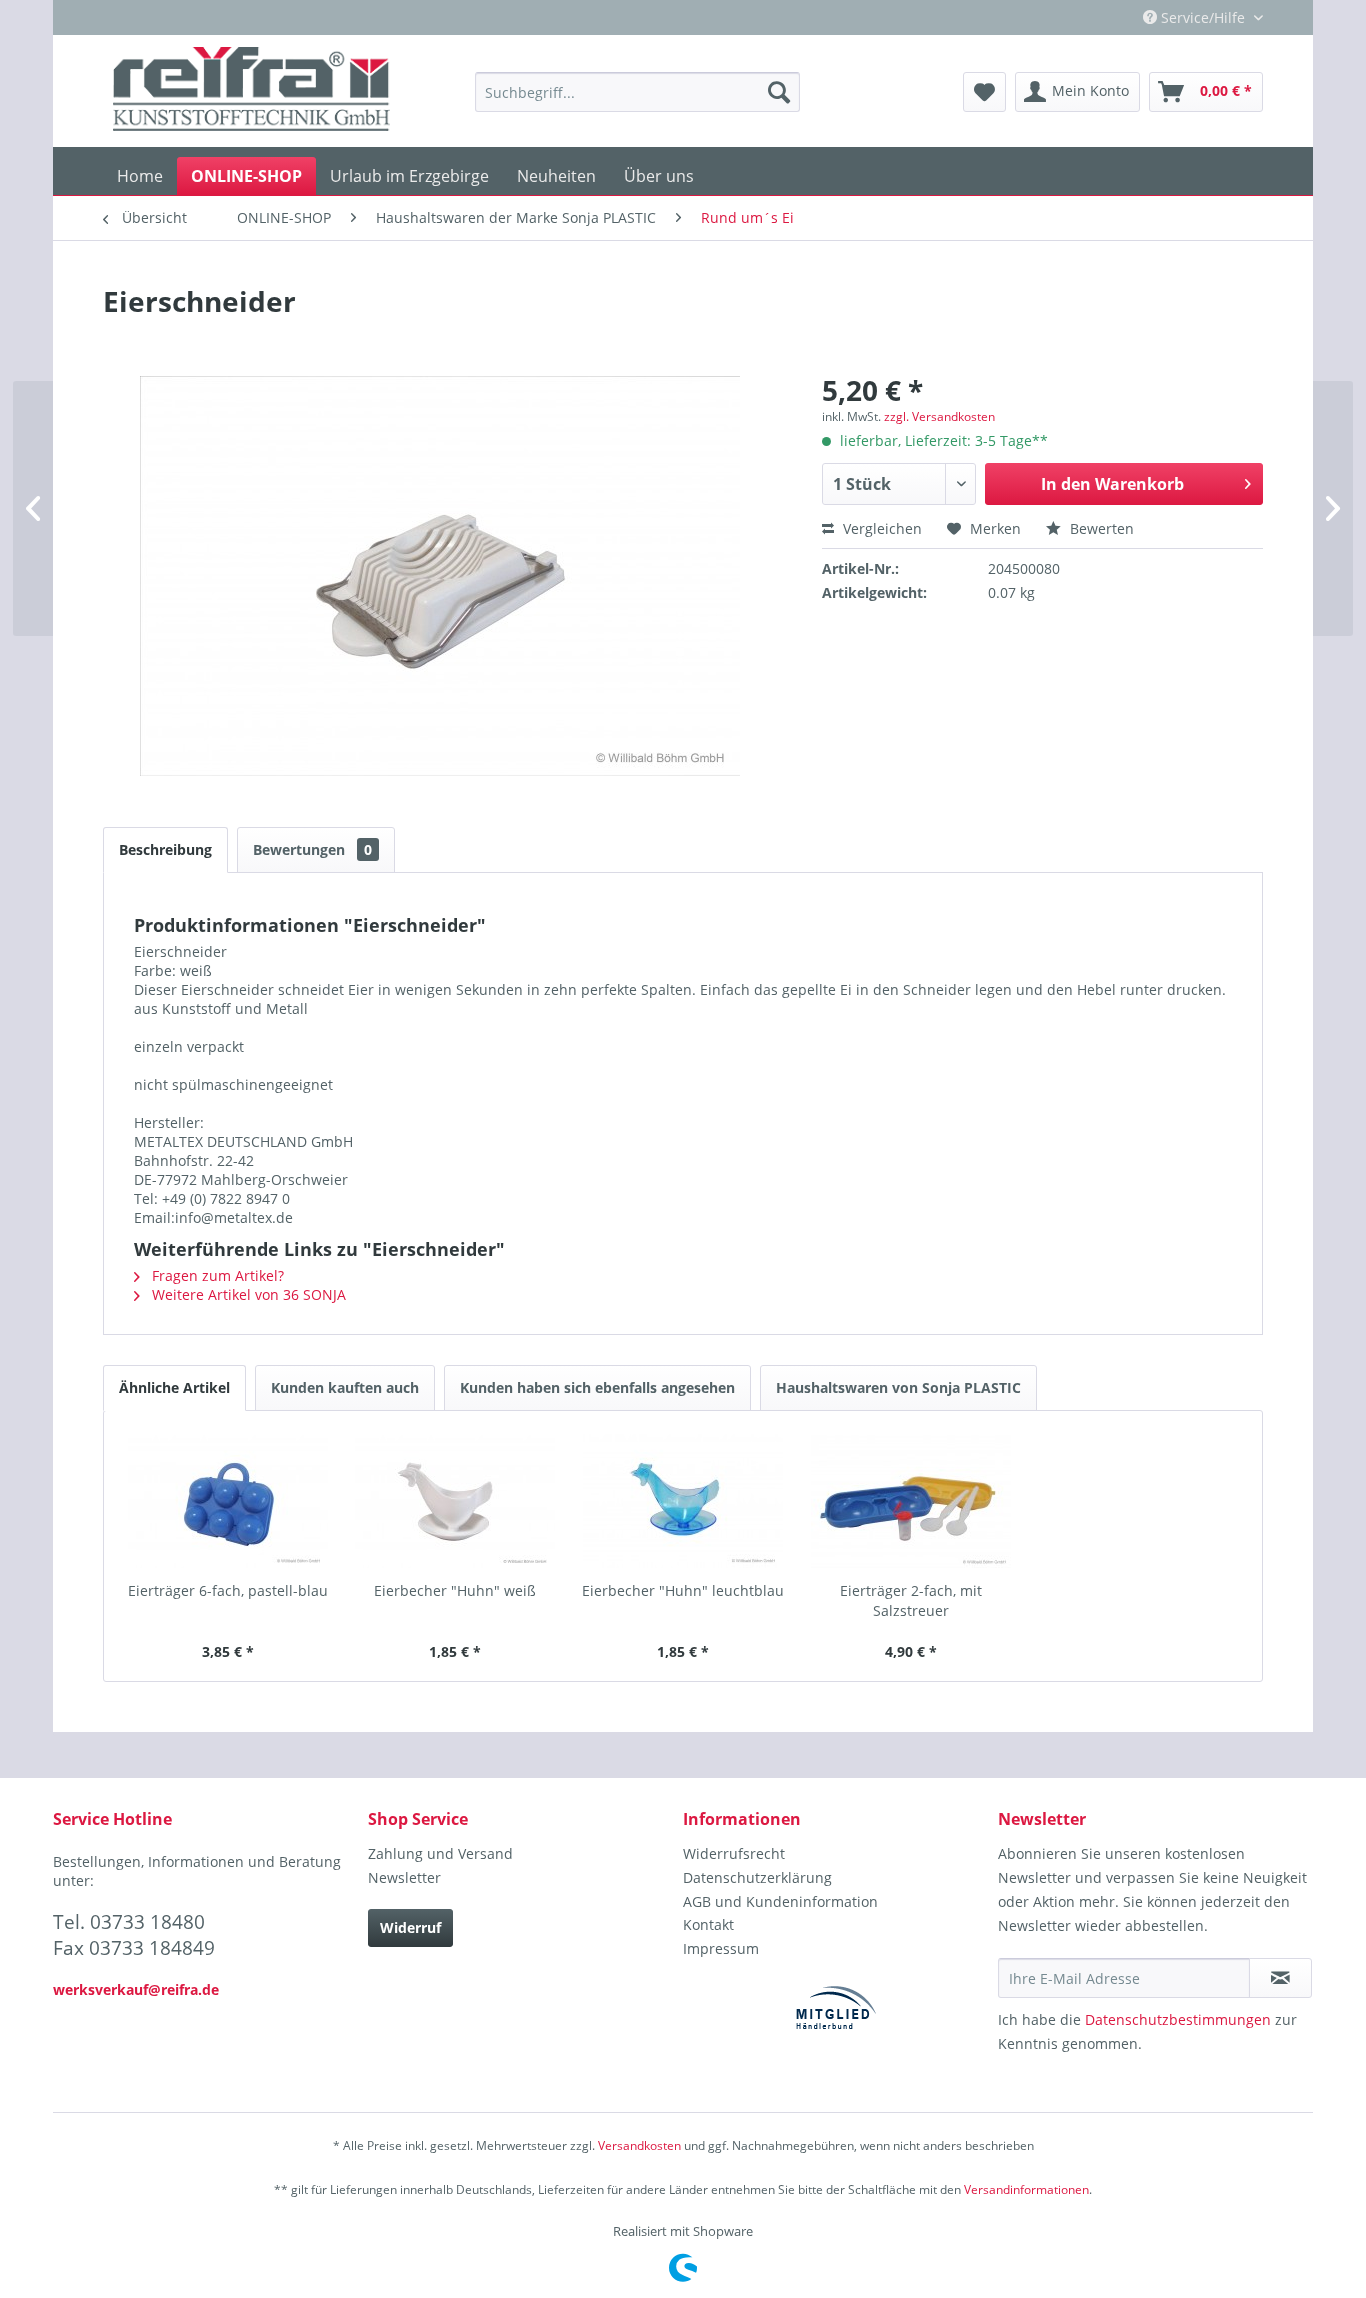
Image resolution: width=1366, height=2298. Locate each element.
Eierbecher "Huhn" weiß (455, 1590)
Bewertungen (312, 849)
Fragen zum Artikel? (216, 1275)
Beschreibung (165, 849)
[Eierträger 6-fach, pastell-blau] (228, 1501)
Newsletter (404, 1877)
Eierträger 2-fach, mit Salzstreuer (911, 1600)
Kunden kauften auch (345, 1387)
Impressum (721, 1948)
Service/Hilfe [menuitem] (1203, 17)
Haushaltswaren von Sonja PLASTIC (898, 1387)
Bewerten (1100, 528)
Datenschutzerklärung (757, 1877)
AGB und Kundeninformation (780, 1901)
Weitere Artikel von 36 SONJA (247, 1294)
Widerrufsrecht (734, 1853)
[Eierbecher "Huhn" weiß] (456, 1501)
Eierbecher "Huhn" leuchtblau (683, 1590)
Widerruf (410, 1927)
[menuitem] (637, 92)
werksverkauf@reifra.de (136, 1989)
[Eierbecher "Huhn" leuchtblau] (683, 1501)
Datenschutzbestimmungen (1178, 2019)
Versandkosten (639, 2145)
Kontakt (708, 1924)
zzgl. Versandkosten (939, 416)
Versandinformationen (1026, 2189)
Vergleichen (880, 528)
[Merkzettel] (984, 92)
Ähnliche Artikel (174, 1387)
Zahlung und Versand (440, 1853)
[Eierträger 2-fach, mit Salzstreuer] (911, 1501)
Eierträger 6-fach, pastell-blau (228, 1590)
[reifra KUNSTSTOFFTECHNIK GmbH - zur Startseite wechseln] (251, 92)
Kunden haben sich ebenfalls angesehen (597, 1387)
